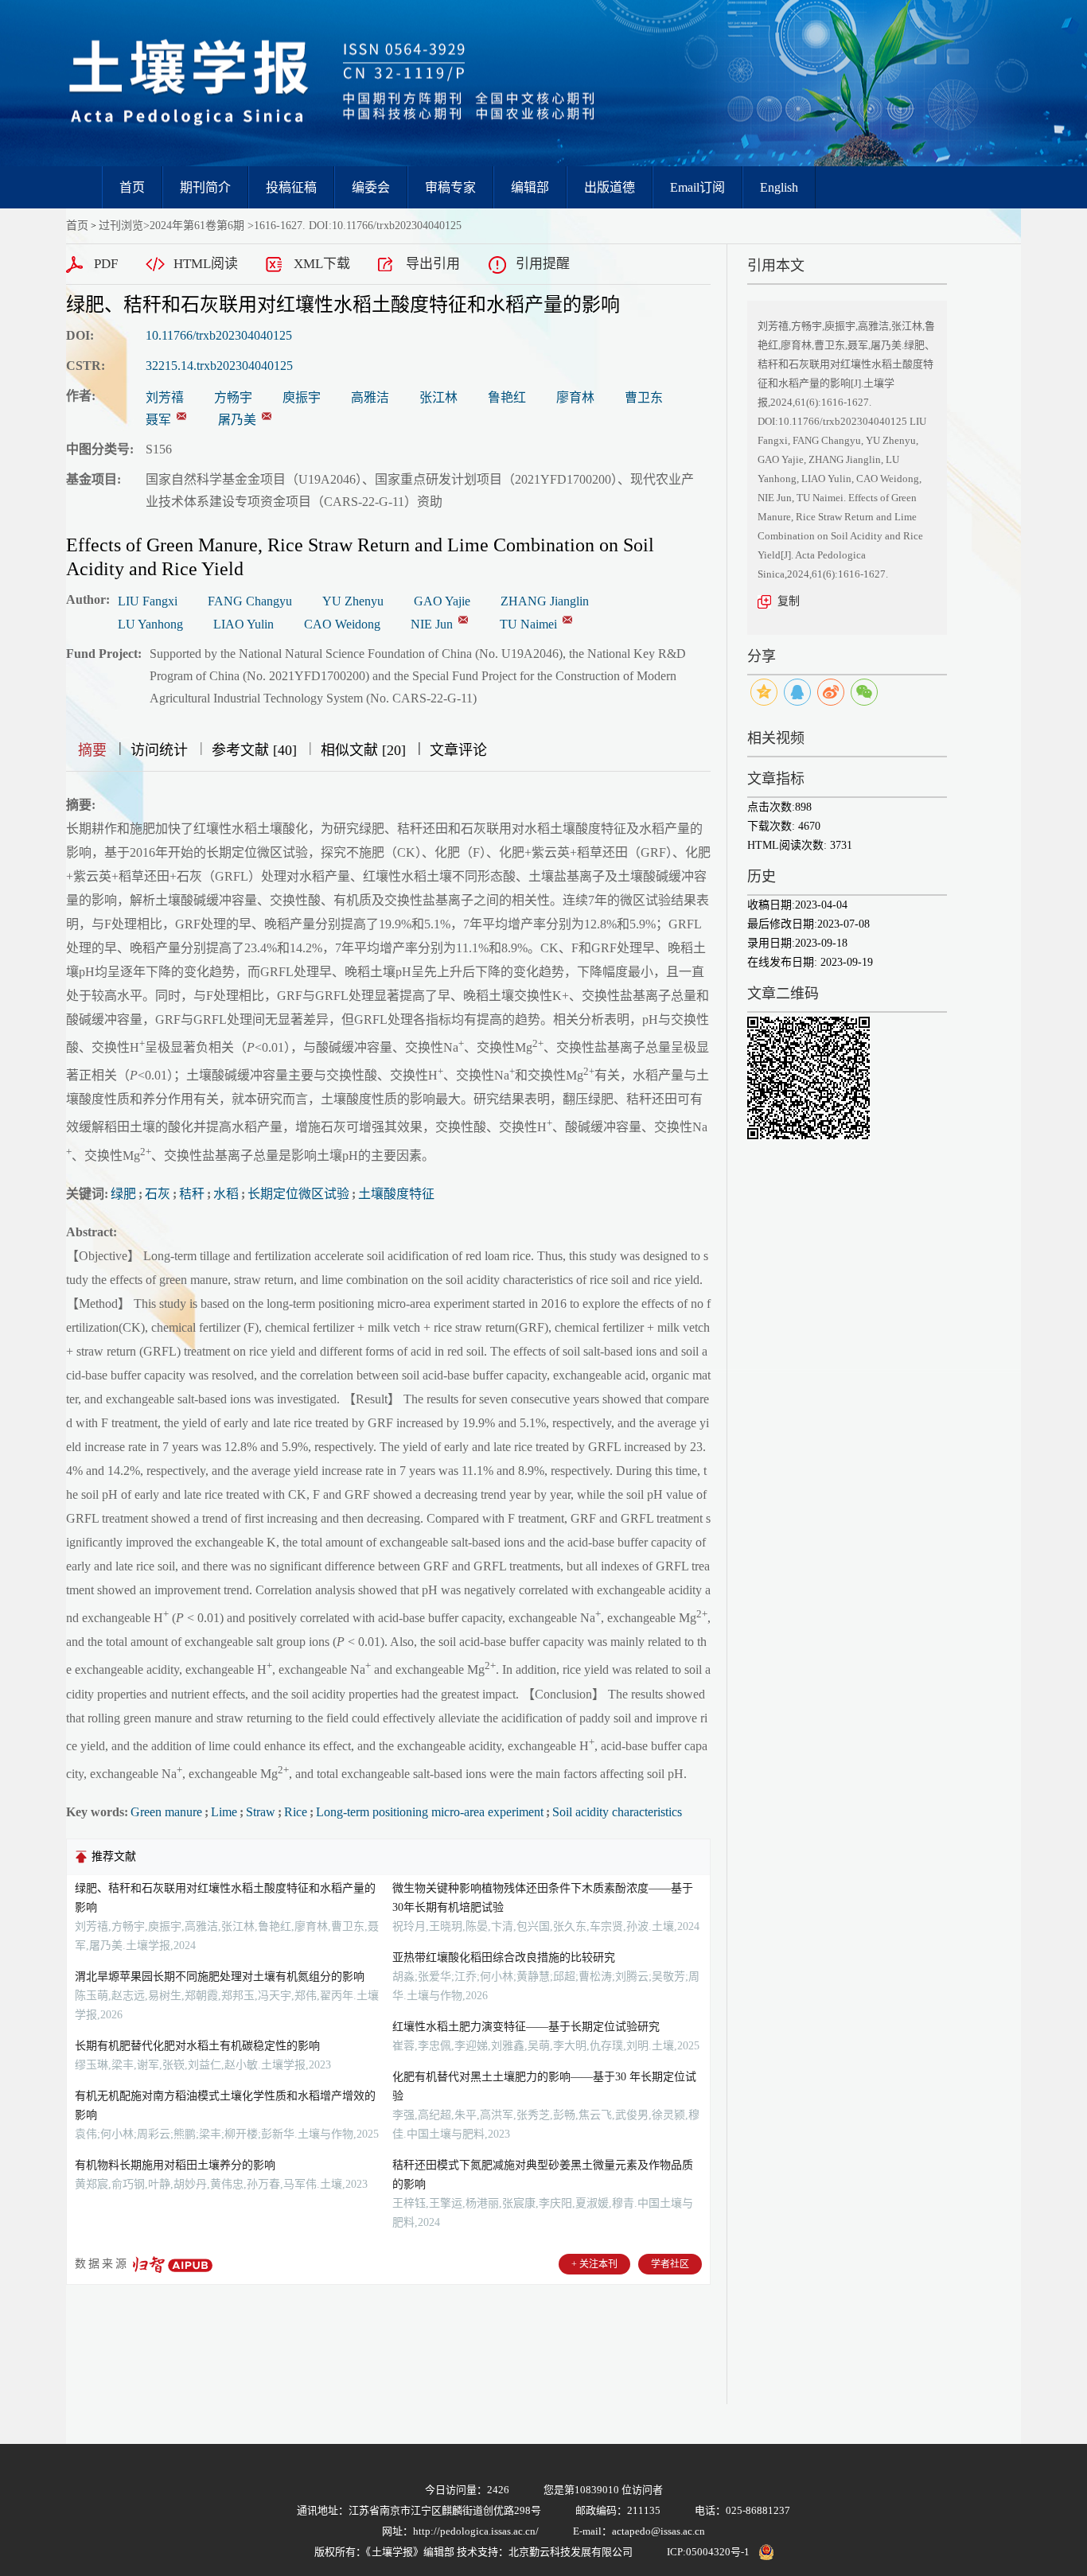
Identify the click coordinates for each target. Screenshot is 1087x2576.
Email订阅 (697, 187)
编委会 (371, 187)
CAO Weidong (342, 624)
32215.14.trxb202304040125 (219, 366)
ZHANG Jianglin (545, 601)
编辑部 (530, 187)
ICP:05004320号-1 (708, 2552)
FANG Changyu (250, 601)
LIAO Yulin (244, 624)
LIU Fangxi (148, 601)
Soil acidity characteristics (617, 1812)
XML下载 (322, 264)
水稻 (226, 1194)
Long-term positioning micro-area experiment (430, 1812)
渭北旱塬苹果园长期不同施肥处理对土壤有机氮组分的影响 (220, 1977)
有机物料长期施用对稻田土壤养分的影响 (175, 2165)
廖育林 (575, 397)
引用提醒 (543, 264)
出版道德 (610, 187)
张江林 (438, 397)
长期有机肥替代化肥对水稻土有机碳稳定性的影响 (197, 2046)
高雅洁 (370, 397)
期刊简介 (205, 187)
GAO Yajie (442, 601)
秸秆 (192, 1194)
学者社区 (670, 2264)
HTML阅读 (206, 264)
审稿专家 (450, 187)
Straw (261, 1812)
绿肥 (123, 1194)
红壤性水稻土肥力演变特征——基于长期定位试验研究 (526, 2027)
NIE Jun (432, 624)
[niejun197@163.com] (181, 416)
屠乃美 (237, 420)
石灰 (158, 1194)
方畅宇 (233, 397)
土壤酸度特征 (396, 1194)
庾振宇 (302, 397)
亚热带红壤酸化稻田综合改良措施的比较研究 (504, 1957)
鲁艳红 (507, 397)
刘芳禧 (165, 397)
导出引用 (433, 264)
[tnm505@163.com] (267, 416)
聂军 (158, 420)
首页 (132, 187)
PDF (106, 264)
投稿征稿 (291, 187)
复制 (789, 601)
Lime (224, 1812)
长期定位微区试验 (298, 1194)
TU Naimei (528, 624)
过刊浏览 (121, 226)
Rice (296, 1812)
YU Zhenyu (353, 601)
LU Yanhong (150, 624)
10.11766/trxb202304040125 (219, 335)
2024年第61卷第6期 (197, 226)
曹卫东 (644, 397)
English (779, 187)
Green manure (166, 1812)
